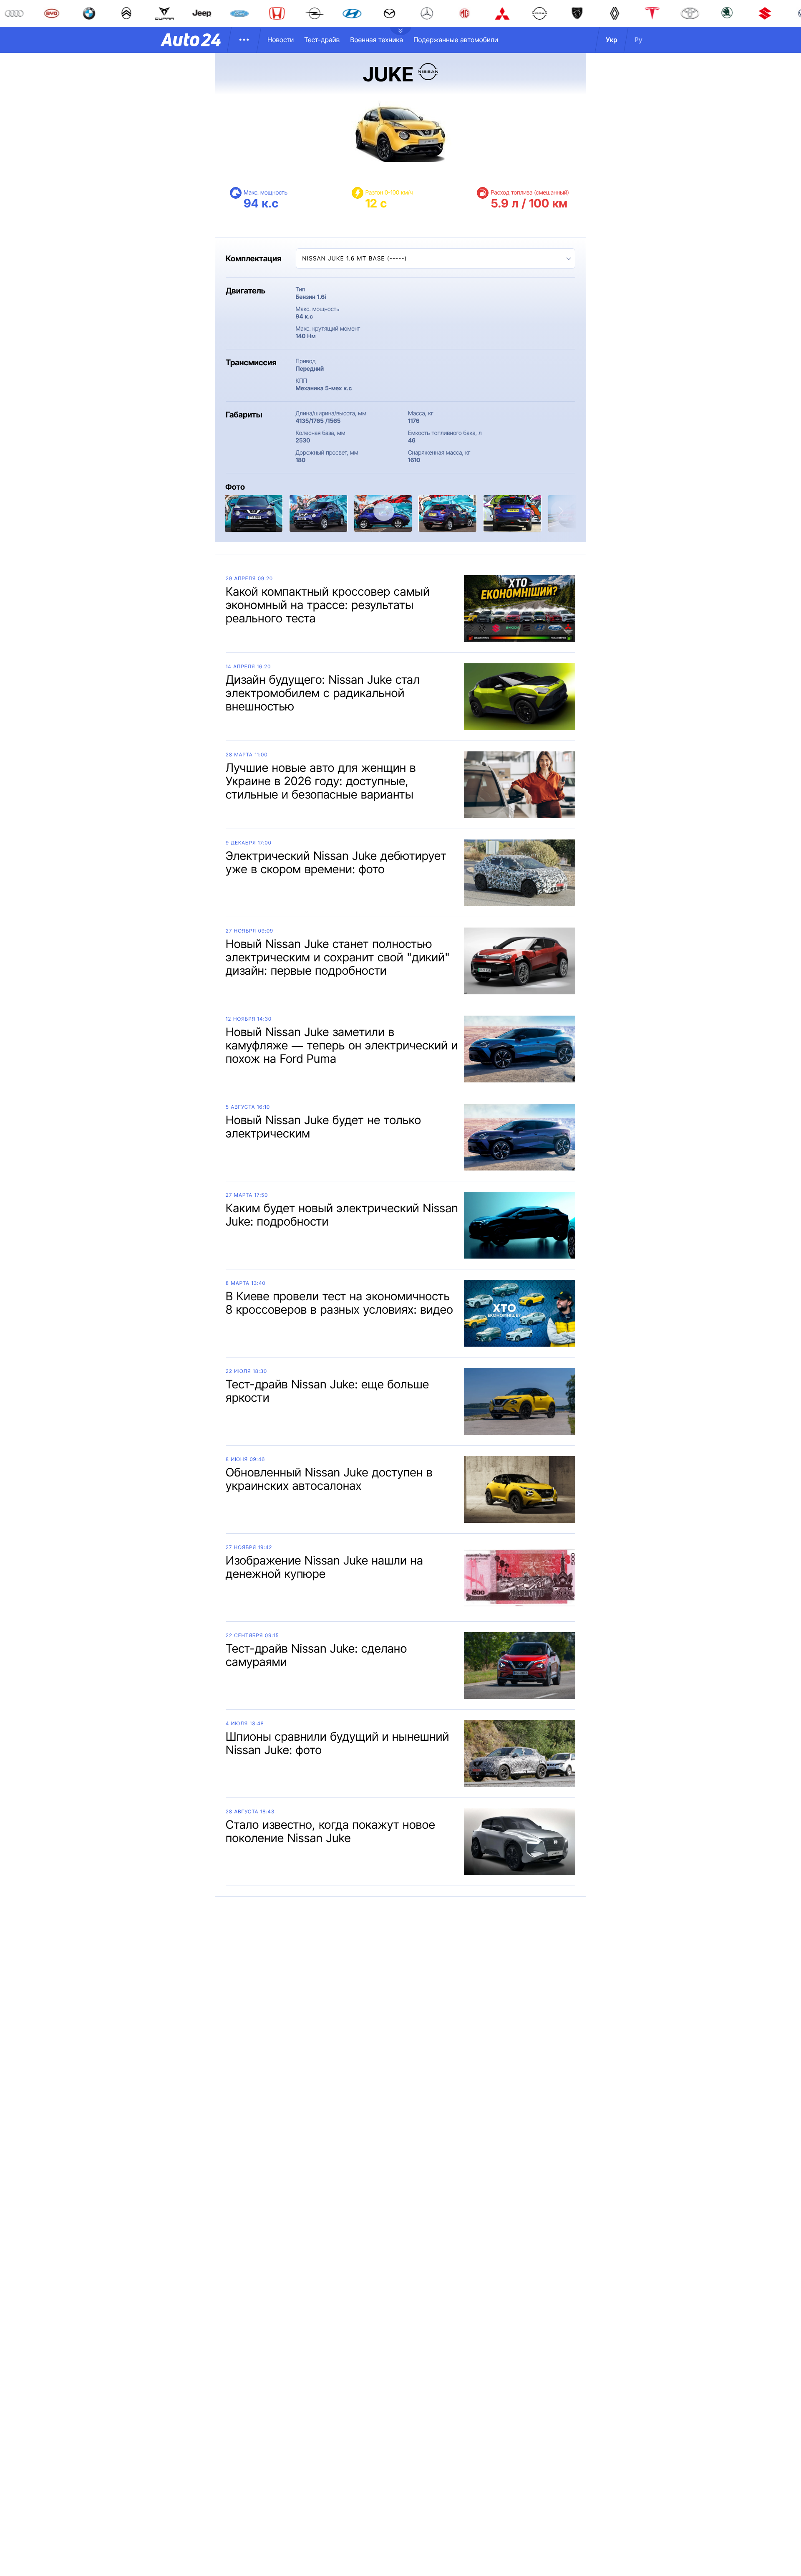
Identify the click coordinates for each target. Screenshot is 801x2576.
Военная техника (377, 40)
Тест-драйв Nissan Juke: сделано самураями (316, 1655)
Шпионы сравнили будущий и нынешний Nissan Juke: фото (338, 1743)
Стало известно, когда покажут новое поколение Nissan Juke (330, 1831)
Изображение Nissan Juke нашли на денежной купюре (324, 1567)
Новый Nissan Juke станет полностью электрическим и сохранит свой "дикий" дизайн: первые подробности (338, 957)
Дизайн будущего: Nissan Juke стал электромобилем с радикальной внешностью (323, 693)
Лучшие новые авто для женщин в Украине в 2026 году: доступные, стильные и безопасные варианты (321, 781)
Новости (281, 40)
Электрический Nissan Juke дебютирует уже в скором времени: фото (336, 862)
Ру (639, 40)
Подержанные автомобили (456, 40)
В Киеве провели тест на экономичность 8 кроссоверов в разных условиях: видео (339, 1303)
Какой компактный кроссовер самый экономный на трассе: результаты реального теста (328, 605)
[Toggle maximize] (384, 511)
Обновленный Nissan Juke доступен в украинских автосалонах (329, 1479)
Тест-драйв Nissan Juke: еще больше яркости (327, 1391)
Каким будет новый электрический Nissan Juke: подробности (342, 1215)
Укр (612, 40)
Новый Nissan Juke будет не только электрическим (323, 1127)
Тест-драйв (322, 40)
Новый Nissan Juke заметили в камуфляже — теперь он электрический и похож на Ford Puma (342, 1045)
